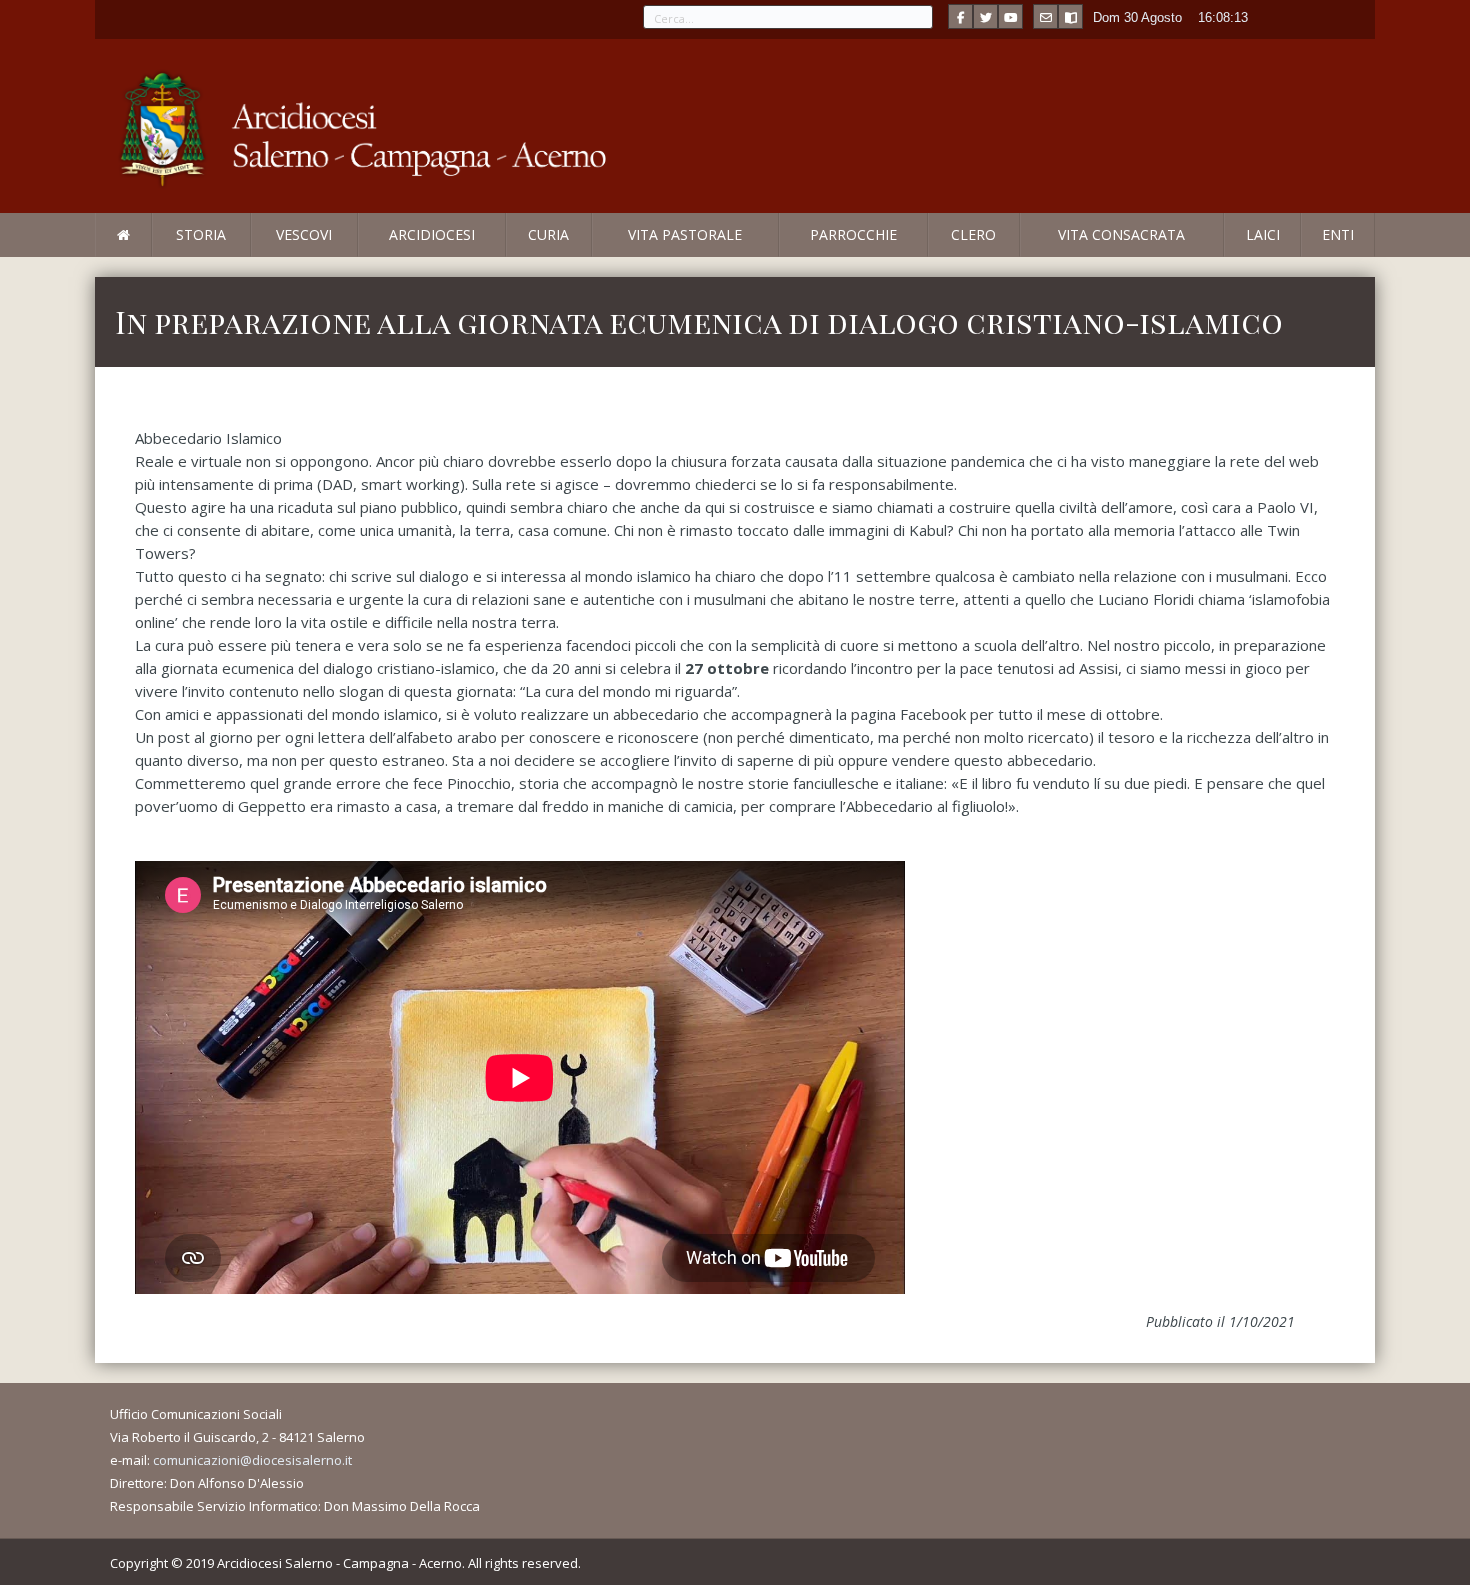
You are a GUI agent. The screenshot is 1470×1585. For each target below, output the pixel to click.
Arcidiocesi (432, 234)
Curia (548, 234)
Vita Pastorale (685, 234)
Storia (201, 234)
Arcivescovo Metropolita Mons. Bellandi (258, 256)
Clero (973, 234)
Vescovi (304, 234)
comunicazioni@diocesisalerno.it (252, 1460)
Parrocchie (853, 234)
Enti (1338, 234)
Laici (1263, 234)
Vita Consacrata (1121, 234)
